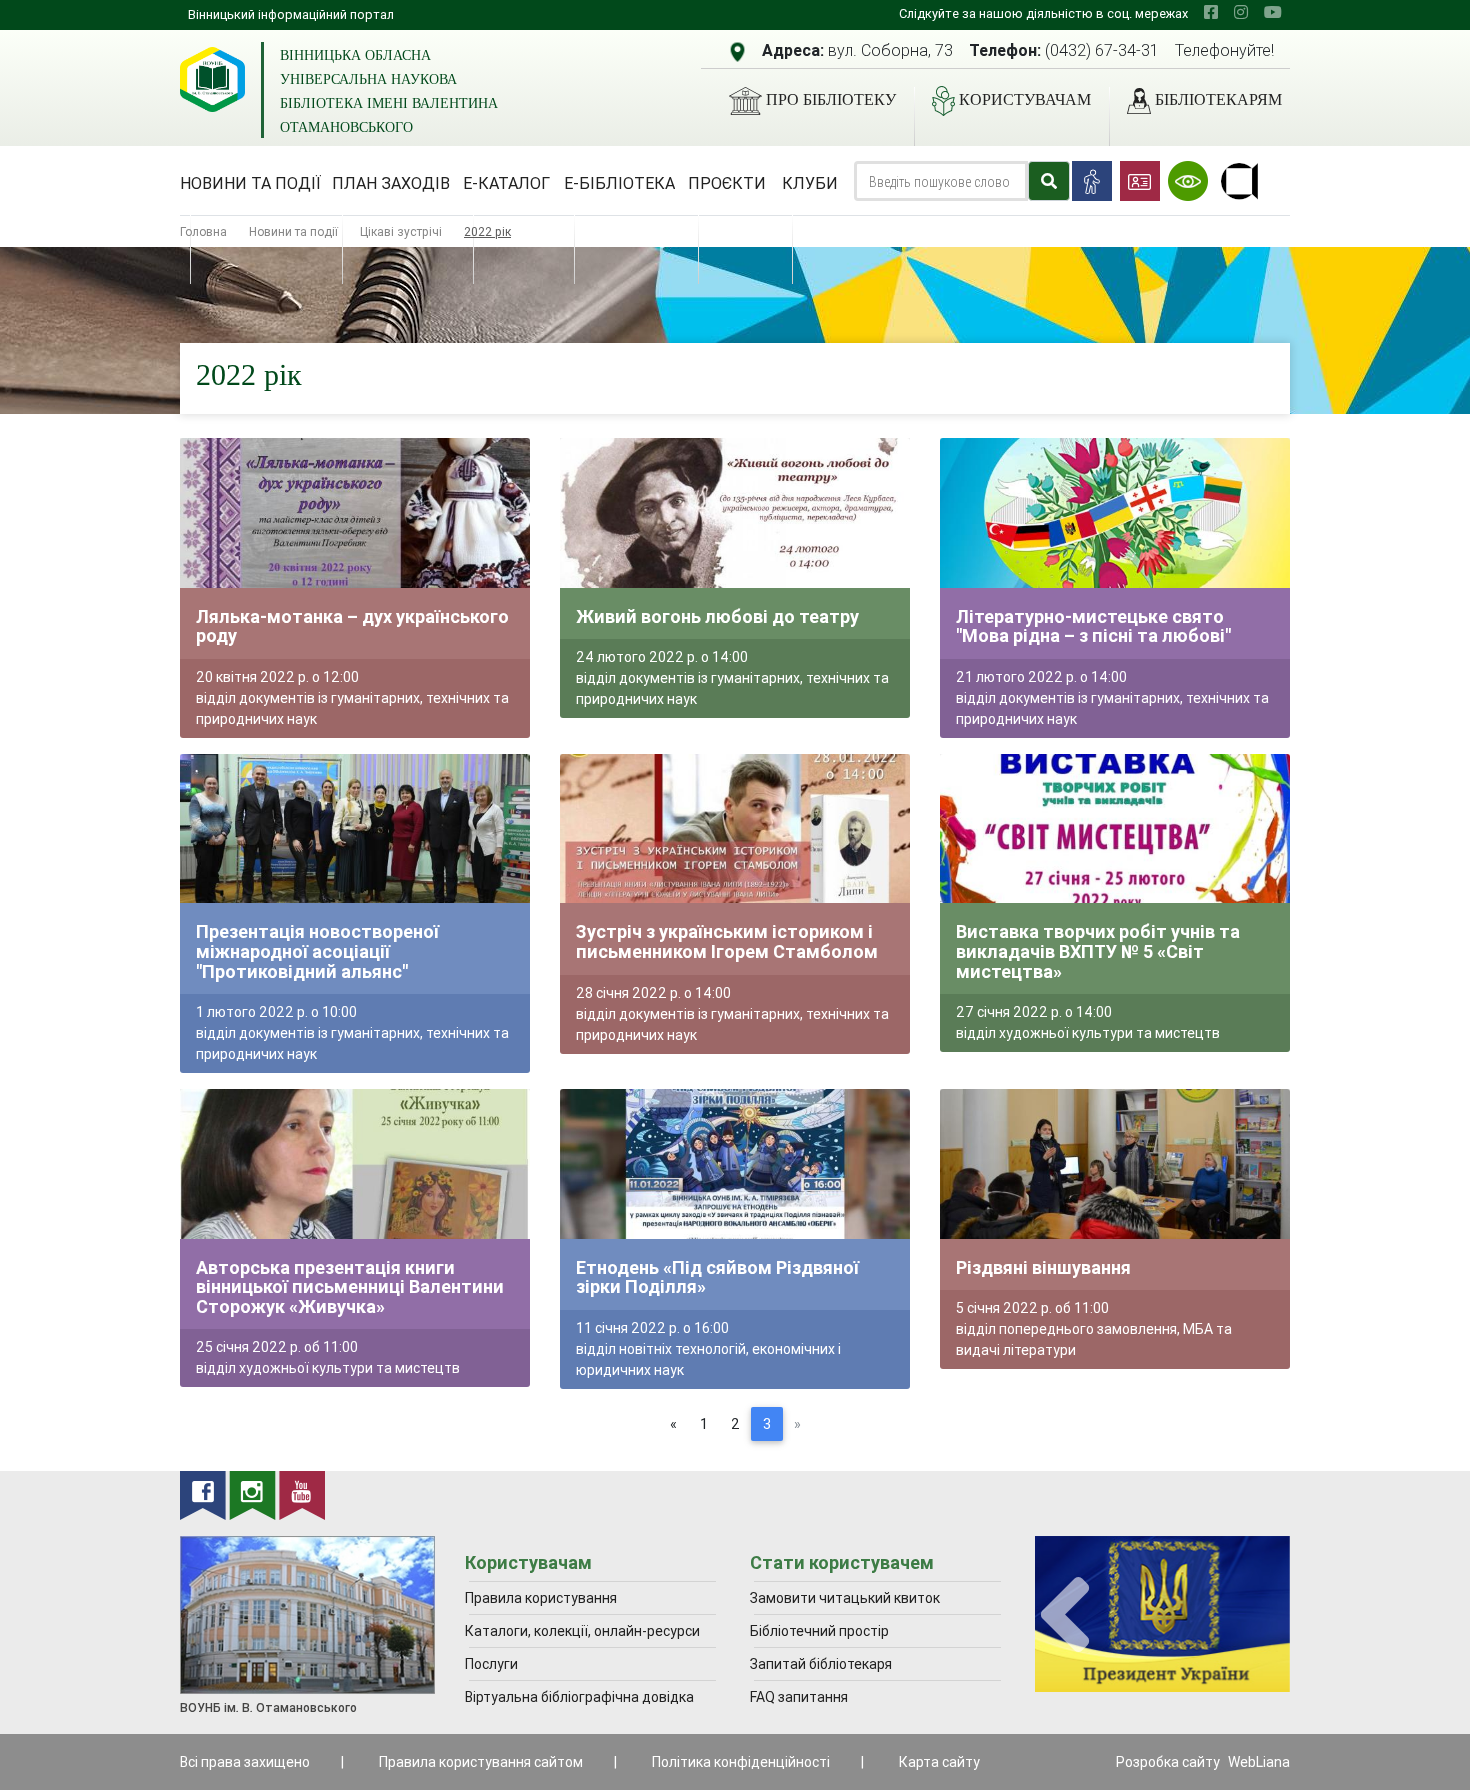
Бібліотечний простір (819, 1631)
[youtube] (1273, 12)
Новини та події (250, 183)
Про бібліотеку (831, 99)
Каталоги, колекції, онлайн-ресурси (582, 1631)
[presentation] (1065, 1615)
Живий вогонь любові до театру (717, 616)
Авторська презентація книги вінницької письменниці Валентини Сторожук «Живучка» (350, 1287)
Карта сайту (939, 1762)
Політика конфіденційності (741, 1762)
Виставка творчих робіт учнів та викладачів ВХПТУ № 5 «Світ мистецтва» (1098, 951)
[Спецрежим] (1188, 181)
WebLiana (1259, 1762)
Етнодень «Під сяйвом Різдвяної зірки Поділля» (717, 1277)
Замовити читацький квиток (845, 1598)
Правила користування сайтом (481, 1762)
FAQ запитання (799, 1697)
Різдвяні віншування (1043, 1267)
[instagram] (1241, 12)
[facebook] (1211, 12)
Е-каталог (506, 183)
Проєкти (727, 183)
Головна (203, 231)
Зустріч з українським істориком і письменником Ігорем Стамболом (727, 941)
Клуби (810, 183)
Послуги (491, 1664)
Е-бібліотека (619, 183)
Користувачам (1025, 99)
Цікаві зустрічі (401, 231)
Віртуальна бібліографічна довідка (579, 1697)
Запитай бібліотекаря (821, 1664)
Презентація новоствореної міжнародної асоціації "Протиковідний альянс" (317, 951)
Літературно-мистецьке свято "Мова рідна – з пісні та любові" (1093, 626)
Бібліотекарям (1218, 99)
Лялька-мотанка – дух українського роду (352, 626)
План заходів (391, 183)
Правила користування (541, 1598)
